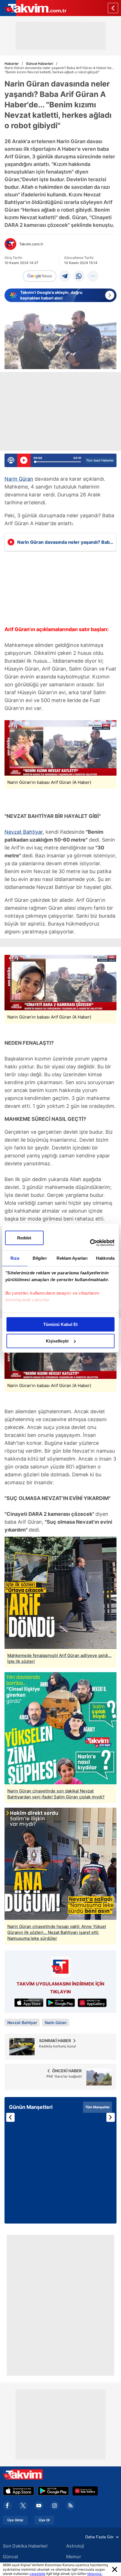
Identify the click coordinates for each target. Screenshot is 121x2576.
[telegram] (65, 276)
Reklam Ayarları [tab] (72, 1258)
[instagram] (55, 2506)
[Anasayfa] (113, 8)
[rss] (70, 2506)
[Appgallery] (85, 2491)
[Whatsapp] (79, 276)
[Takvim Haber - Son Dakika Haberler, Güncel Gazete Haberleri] (33, 8)
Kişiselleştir (57, 1341)
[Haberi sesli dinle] (24, 460)
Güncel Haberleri (40, 64)
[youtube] (39, 2506)
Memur (74, 2557)
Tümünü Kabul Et (60, 1324)
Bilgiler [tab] (40, 1258)
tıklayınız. (95, 2574)
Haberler (12, 64)
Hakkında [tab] (105, 1258)
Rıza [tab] (15, 1258)
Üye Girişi (15, 2520)
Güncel (10, 2557)
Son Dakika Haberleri (25, 2546)
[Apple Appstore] (19, 2491)
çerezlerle (37, 2574)
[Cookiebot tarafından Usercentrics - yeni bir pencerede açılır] (90, 1243)
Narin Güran (19, 479)
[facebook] (7, 2506)
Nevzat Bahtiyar (24, 832)
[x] (23, 2506)
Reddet (24, 1238)
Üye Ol (44, 2520)
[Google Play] (53, 2491)
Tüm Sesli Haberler (100, 460)
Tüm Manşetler (98, 2107)
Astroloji (75, 2546)
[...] (93, 276)
